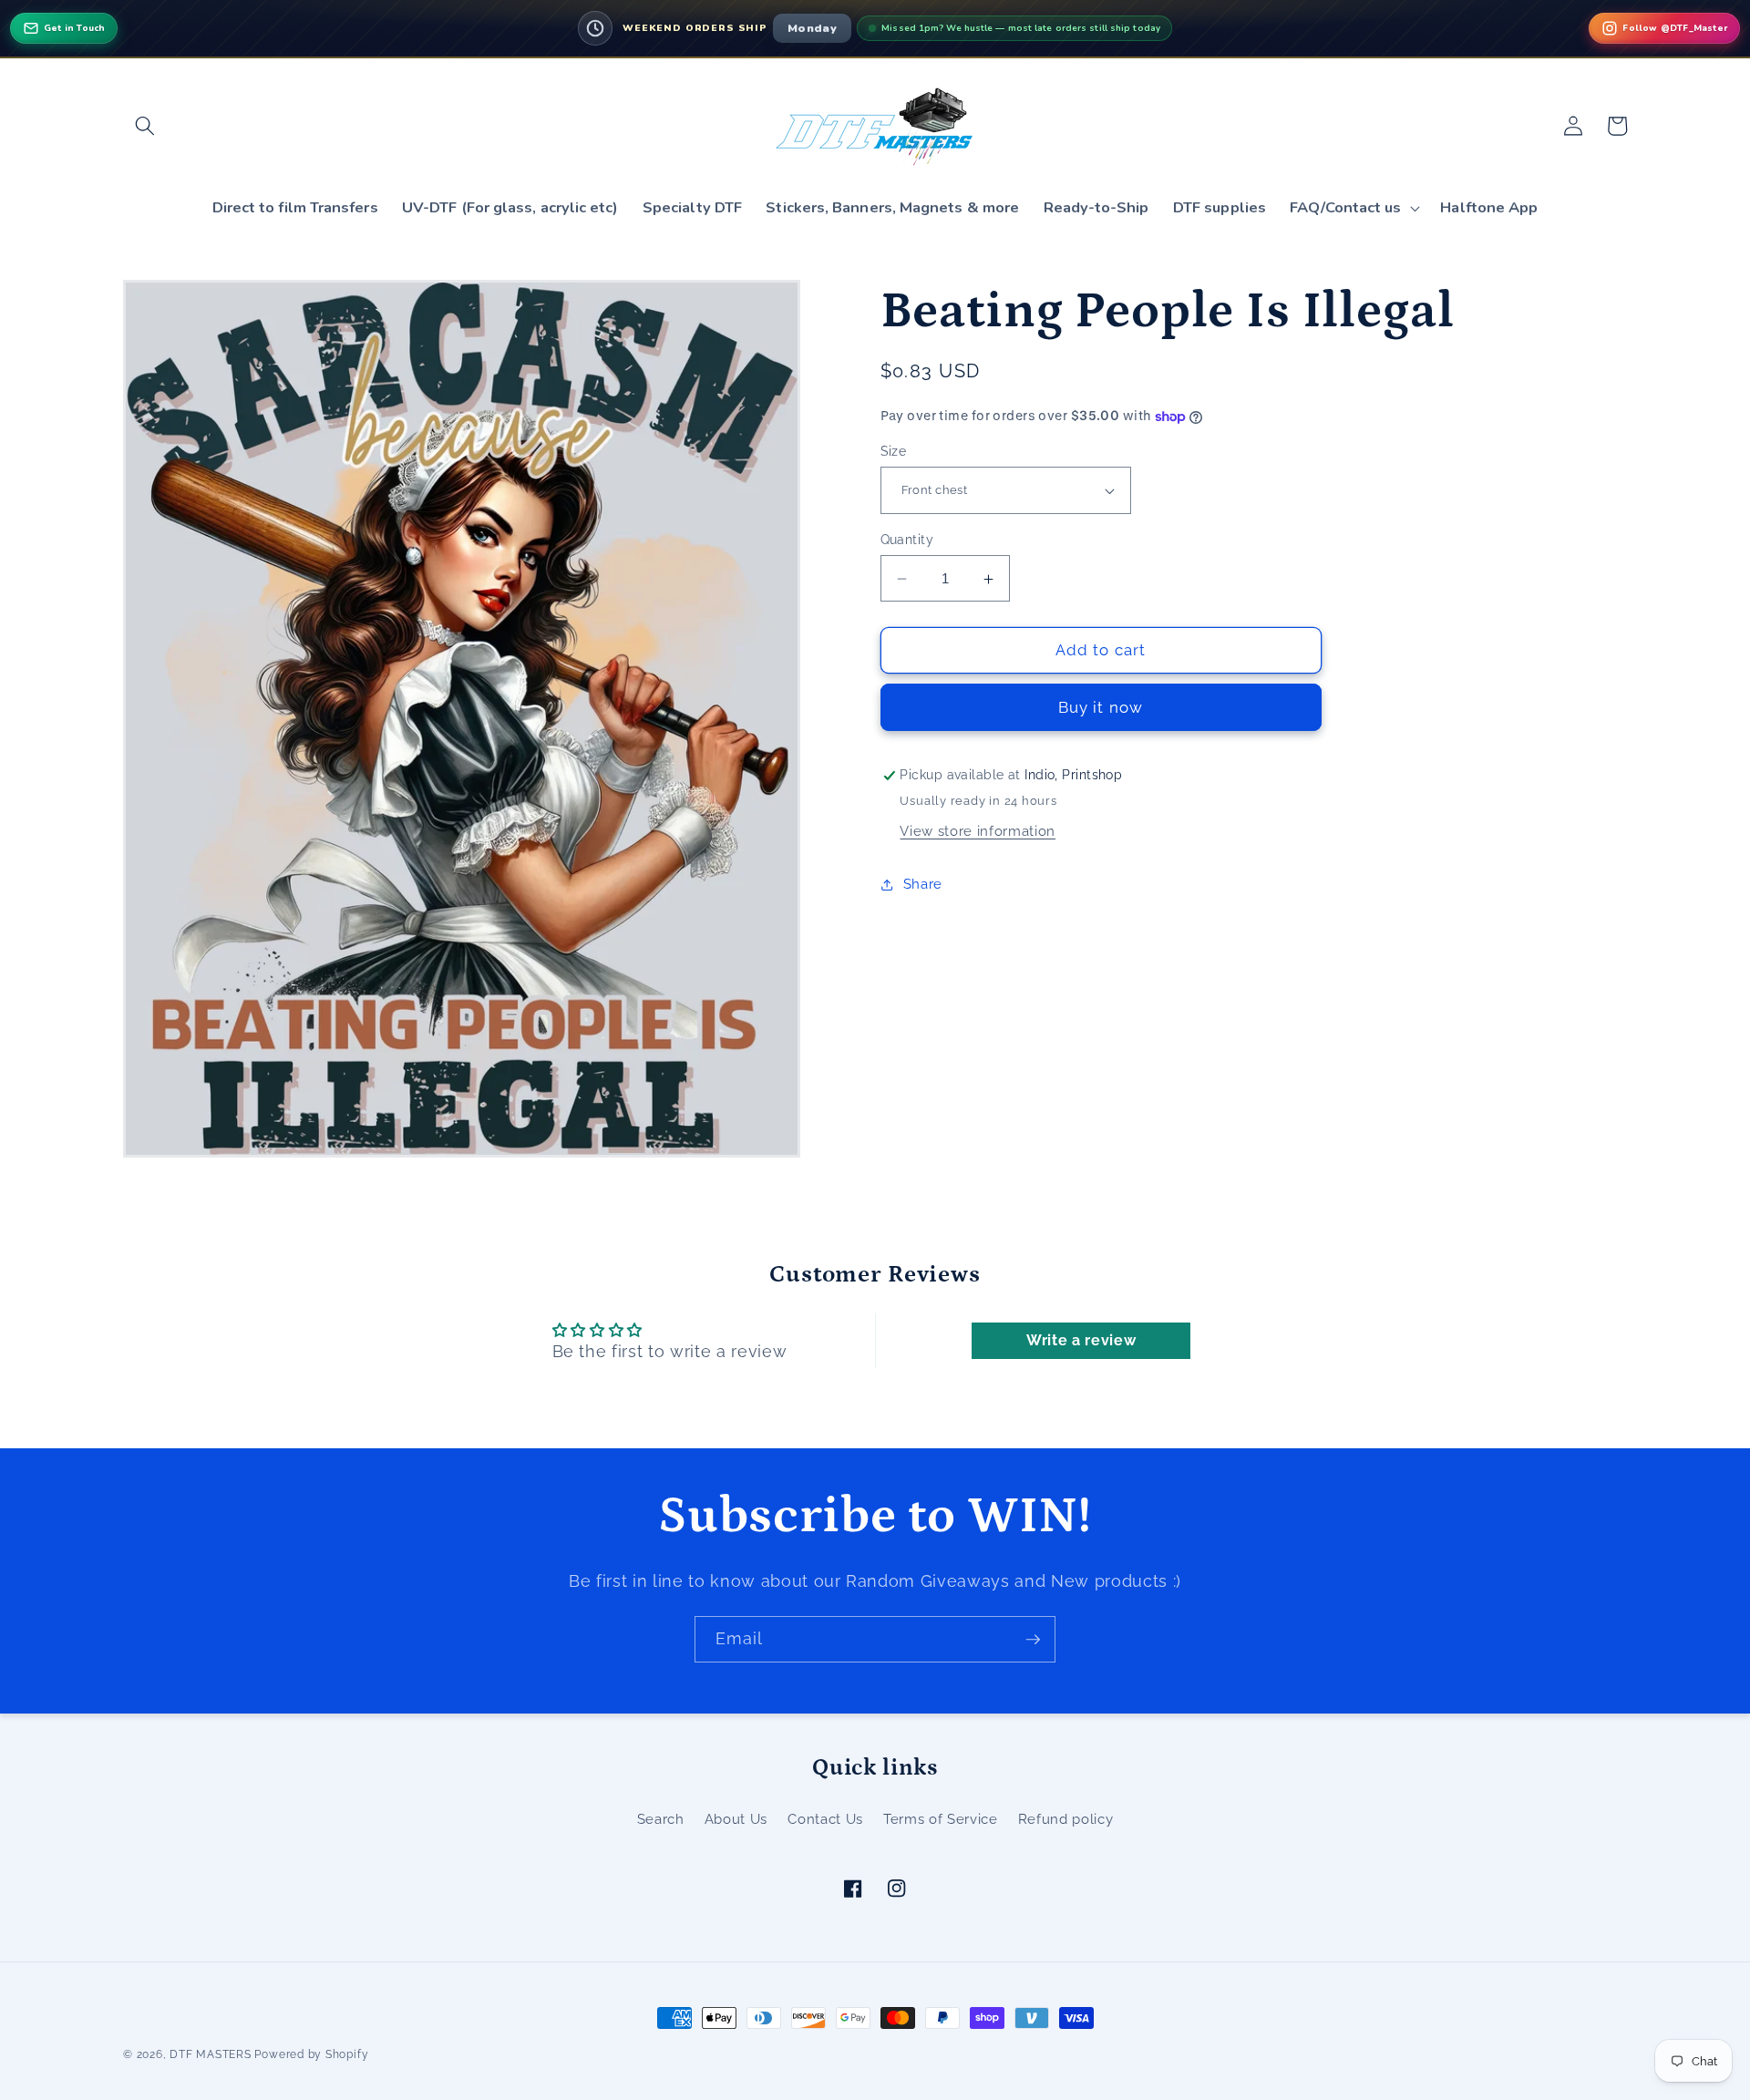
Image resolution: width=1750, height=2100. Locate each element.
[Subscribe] (1033, 1640)
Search (661, 1819)
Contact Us (825, 1819)
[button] (145, 126)
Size (894, 451)
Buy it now (1101, 707)
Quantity (907, 540)
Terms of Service (941, 1819)
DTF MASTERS (210, 2054)
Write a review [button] (1081, 1340)
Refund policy (1066, 1819)
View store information (978, 831)
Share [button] (923, 885)
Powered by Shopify (311, 2054)
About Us (736, 1819)
